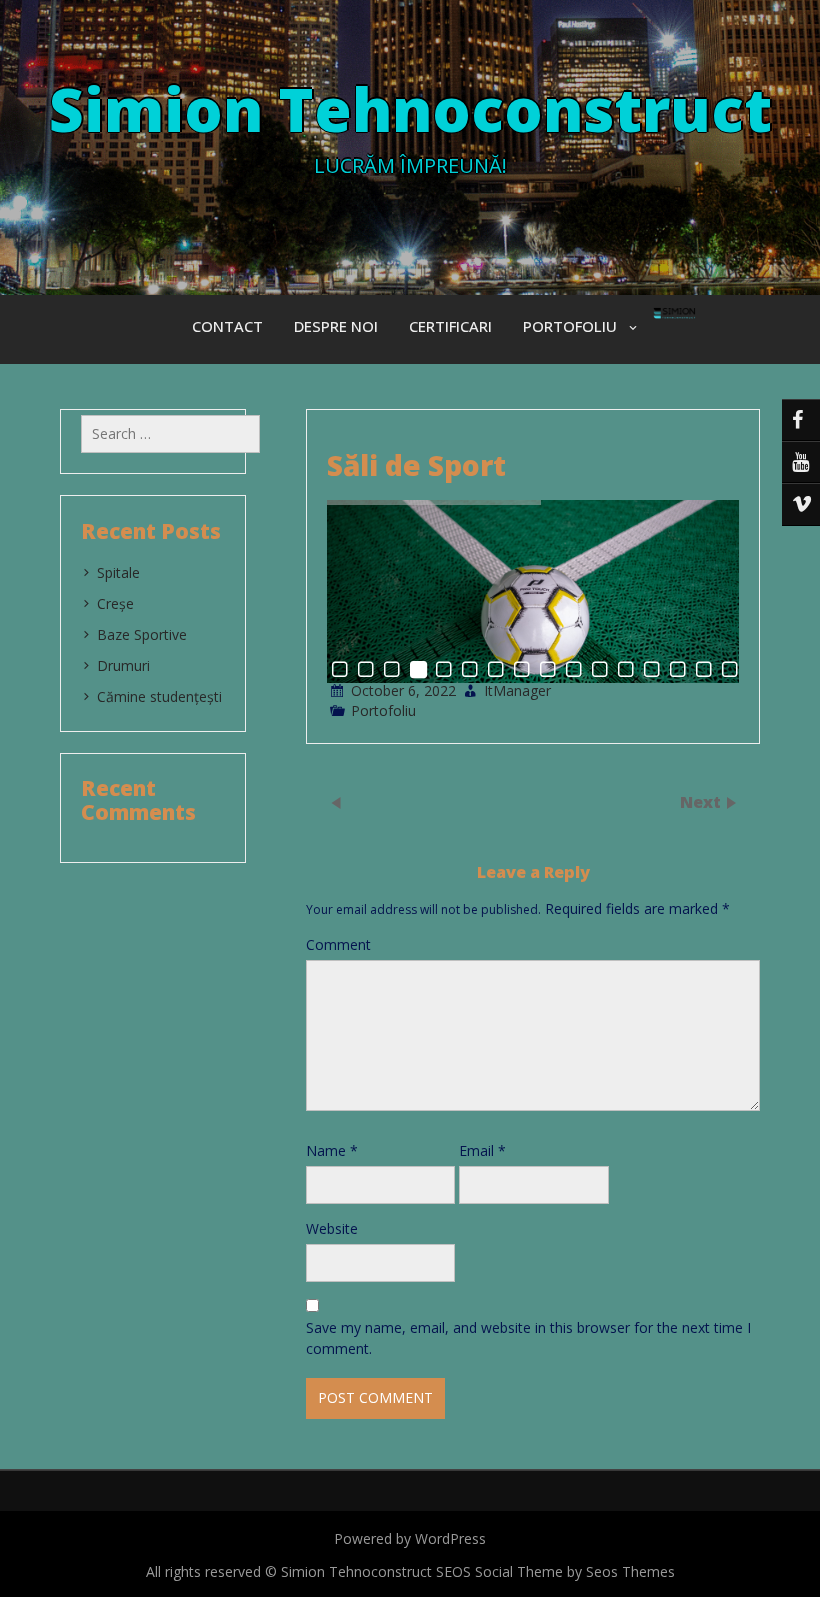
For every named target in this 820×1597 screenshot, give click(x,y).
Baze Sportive (142, 634)
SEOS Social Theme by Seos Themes (555, 1571)
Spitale (118, 572)
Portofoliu (570, 326)
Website (332, 1228)
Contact (227, 326)
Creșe (115, 603)
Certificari (450, 326)
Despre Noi (336, 326)
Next (702, 802)
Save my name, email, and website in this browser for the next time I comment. (528, 1338)
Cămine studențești (159, 696)
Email (482, 1150)
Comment (338, 944)
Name (332, 1150)
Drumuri (123, 665)
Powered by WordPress (410, 1538)
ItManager (517, 690)
